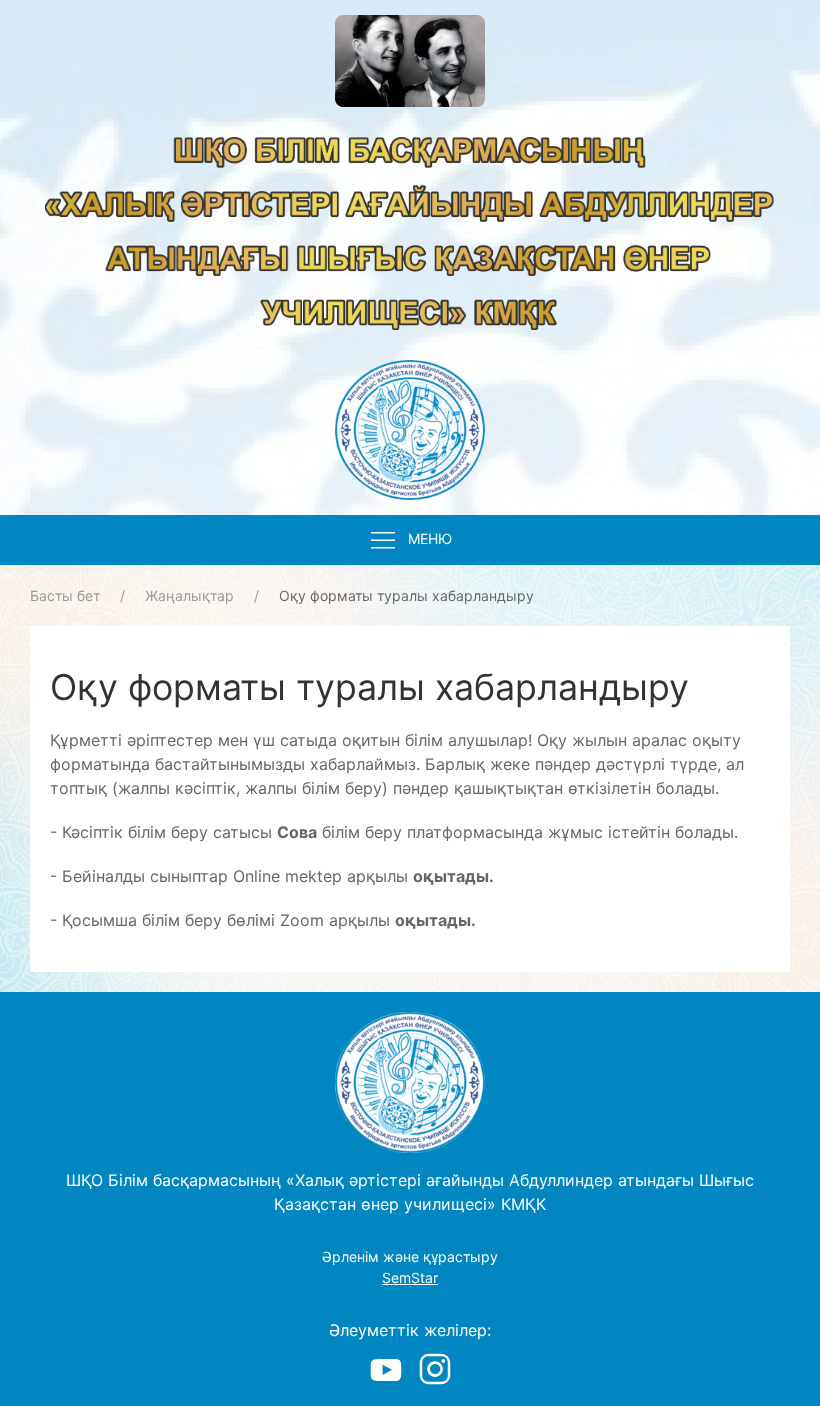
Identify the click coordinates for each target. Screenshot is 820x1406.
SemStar (410, 1277)
